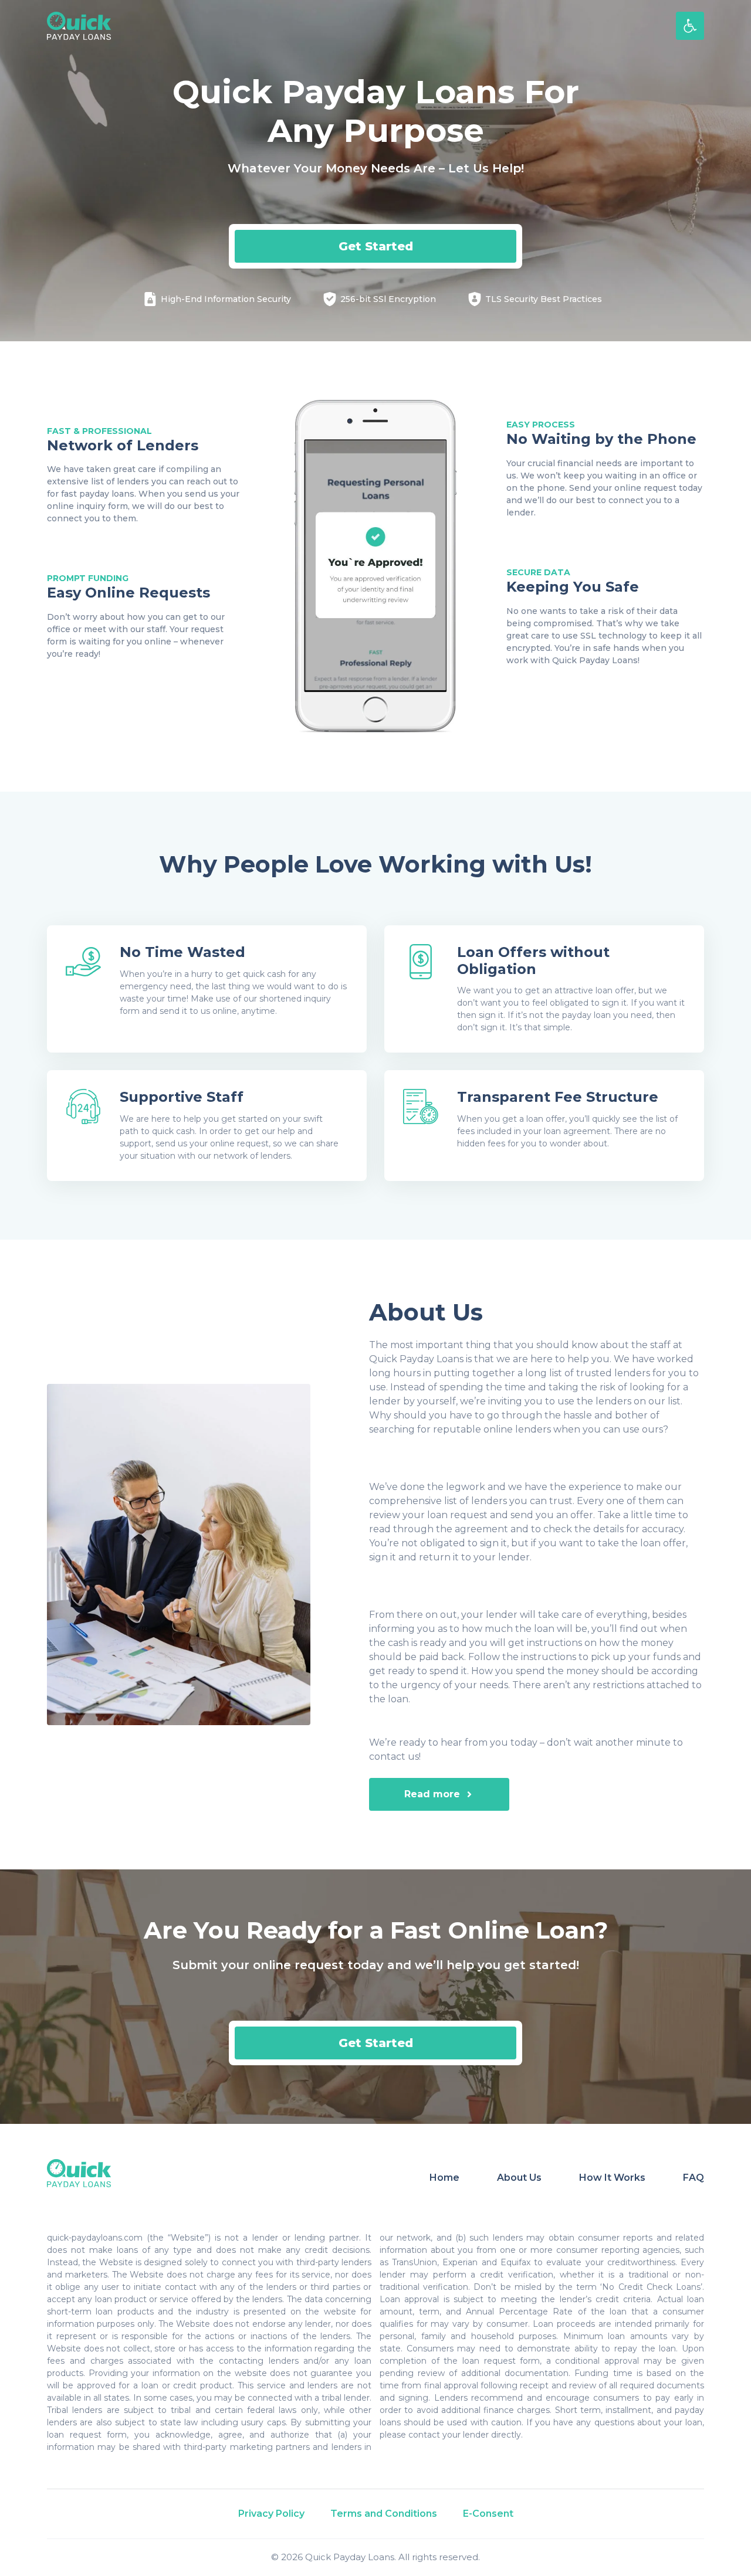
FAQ (694, 2178)
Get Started (376, 246)
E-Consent (488, 2514)
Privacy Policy (271, 2514)
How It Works (612, 2178)
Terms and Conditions (384, 2514)
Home (444, 2178)
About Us (519, 2178)
